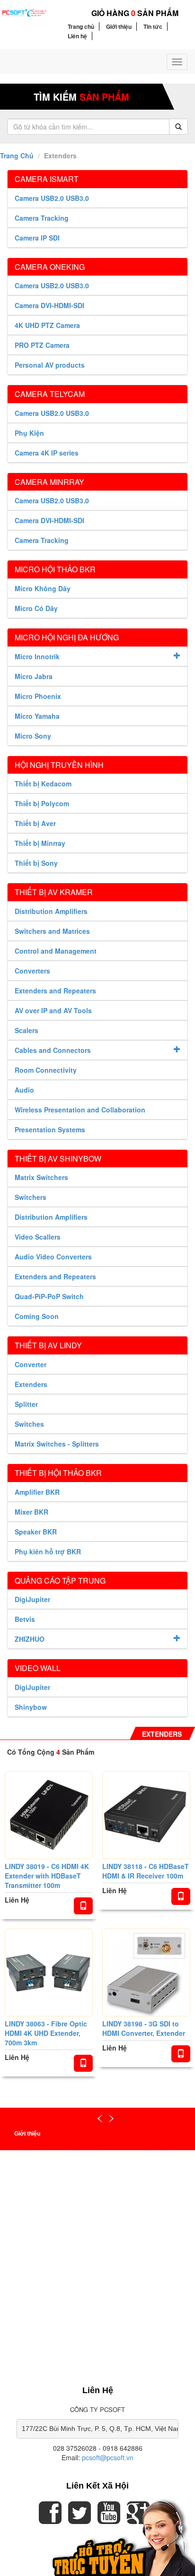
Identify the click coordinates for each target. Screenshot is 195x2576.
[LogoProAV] (24, 12)
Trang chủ (81, 26)
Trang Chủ (17, 155)
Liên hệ (77, 36)
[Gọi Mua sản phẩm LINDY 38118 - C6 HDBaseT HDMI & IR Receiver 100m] (181, 1896)
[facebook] (50, 2519)
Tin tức (153, 26)
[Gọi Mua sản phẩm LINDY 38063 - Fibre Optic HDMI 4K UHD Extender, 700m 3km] (83, 2063)
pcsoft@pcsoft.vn (108, 2457)
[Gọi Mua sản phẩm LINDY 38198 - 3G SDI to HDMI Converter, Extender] (181, 2054)
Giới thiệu (119, 26)
